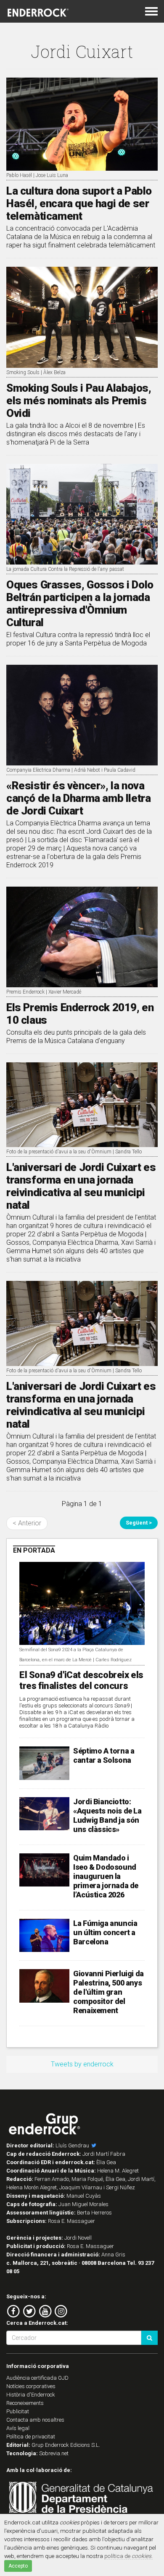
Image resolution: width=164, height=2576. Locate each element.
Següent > (139, 1523)
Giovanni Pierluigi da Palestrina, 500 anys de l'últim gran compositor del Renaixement (108, 1992)
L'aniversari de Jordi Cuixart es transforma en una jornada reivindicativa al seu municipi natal (81, 1186)
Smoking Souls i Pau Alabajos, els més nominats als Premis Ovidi (79, 401)
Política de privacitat (31, 2437)
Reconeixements (25, 2403)
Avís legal (18, 2428)
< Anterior (27, 1523)
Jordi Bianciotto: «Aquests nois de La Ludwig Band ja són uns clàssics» (107, 1815)
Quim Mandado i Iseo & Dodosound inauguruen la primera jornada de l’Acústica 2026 (106, 1876)
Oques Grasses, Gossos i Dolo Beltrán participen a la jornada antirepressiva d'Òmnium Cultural (80, 604)
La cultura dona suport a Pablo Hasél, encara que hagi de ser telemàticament (79, 203)
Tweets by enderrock (82, 2064)
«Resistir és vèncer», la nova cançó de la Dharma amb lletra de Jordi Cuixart (78, 798)
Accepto (18, 2566)
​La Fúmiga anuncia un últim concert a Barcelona (105, 1932)
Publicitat (18, 2411)
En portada (34, 1550)
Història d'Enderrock (31, 2395)
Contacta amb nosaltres (35, 2420)
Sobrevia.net (54, 2453)
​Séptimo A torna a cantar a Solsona (104, 1755)
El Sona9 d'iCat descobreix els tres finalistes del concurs (81, 1680)
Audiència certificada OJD (37, 2378)
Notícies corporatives (31, 2386)
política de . (128, 2556)
